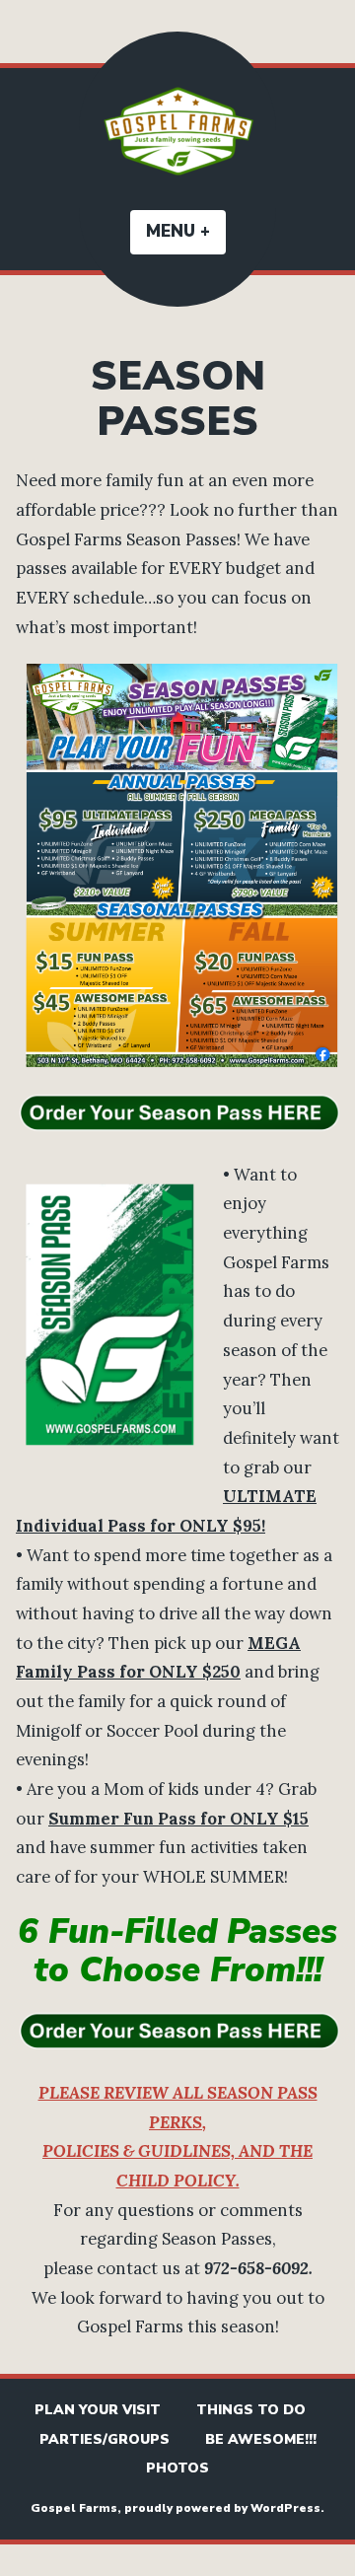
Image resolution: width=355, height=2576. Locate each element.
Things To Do (251, 2410)
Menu (186, 231)
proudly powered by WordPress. (224, 2508)
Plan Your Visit (98, 2410)
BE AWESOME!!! (261, 2439)
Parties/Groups (105, 2439)
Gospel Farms (74, 2508)
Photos (177, 2468)
